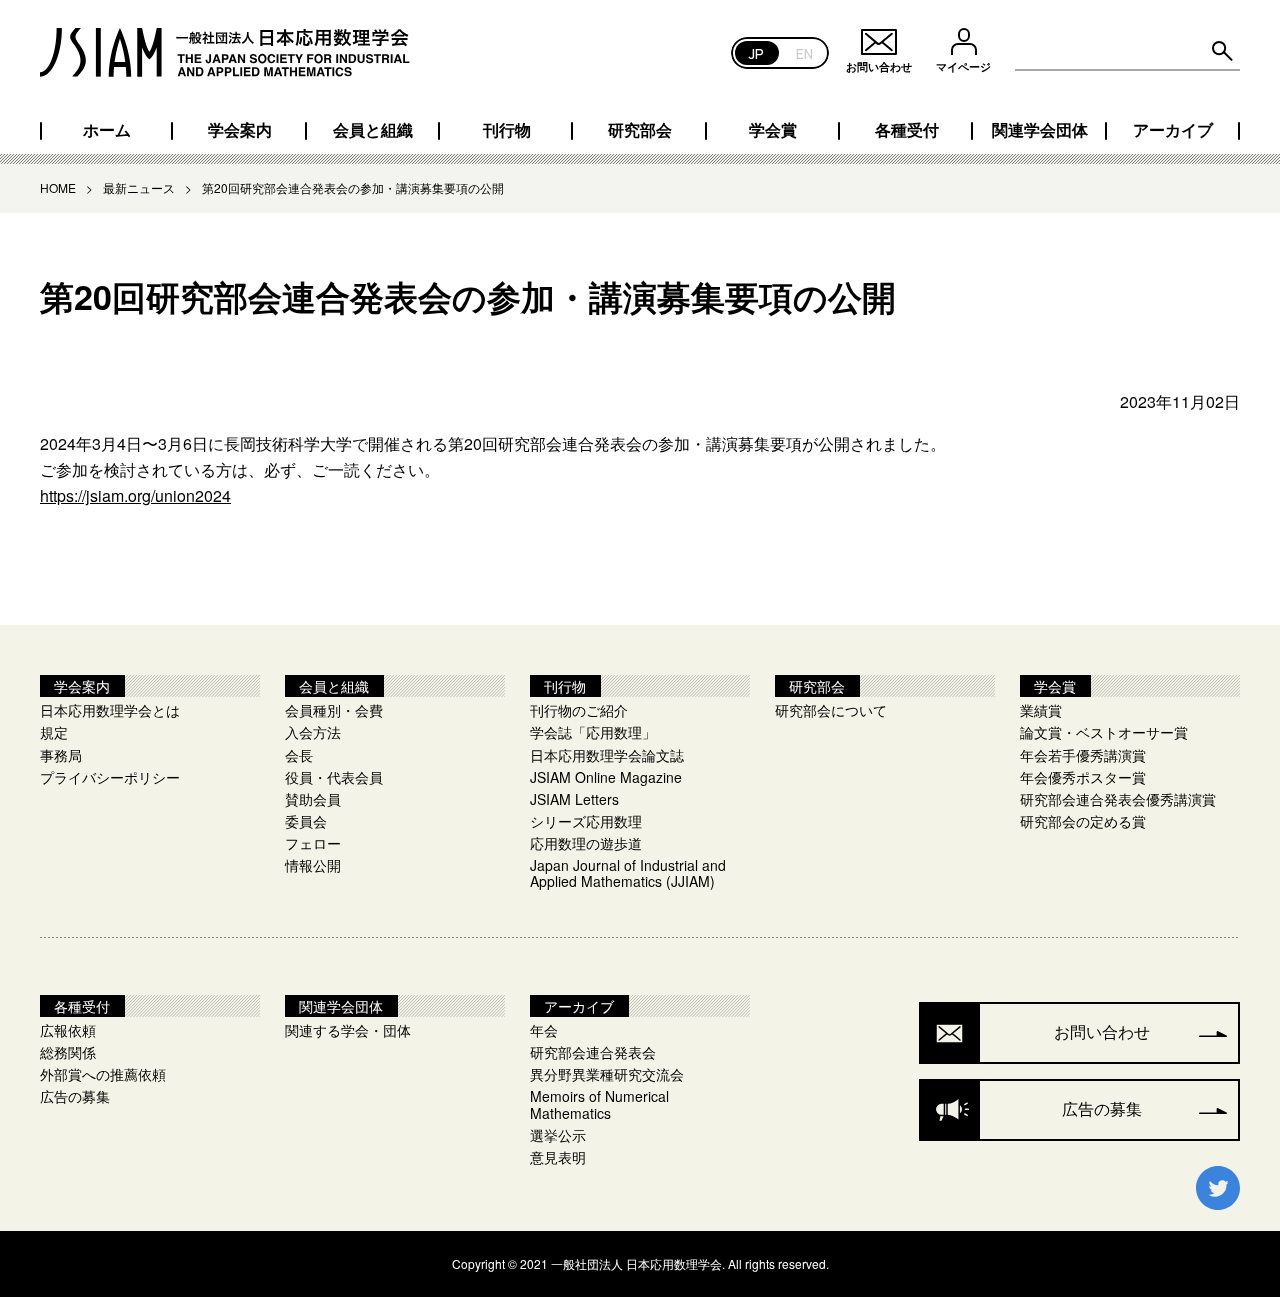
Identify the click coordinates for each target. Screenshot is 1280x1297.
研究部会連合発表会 (593, 1052)
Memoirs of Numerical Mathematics (599, 1104)
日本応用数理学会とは (110, 710)
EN (804, 52)
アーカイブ (1173, 130)
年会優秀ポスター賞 (1083, 777)
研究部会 (640, 130)
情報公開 (313, 865)
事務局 (61, 755)
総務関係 (68, 1052)
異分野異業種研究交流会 (607, 1074)
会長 (299, 755)
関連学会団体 (1040, 130)
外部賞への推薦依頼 (103, 1074)
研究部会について (831, 710)
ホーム (107, 130)
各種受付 (907, 130)
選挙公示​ (558, 1135)
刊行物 (507, 130)
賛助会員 (313, 799)
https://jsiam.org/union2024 (135, 495)
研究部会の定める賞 (1083, 821)
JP (756, 52)
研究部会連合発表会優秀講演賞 (1118, 799)
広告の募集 (75, 1096)
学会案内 (240, 130)
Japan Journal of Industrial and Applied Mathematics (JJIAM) (628, 873)
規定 (54, 732)
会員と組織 (373, 130)
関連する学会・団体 (348, 1030)
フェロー (313, 843)
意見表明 (558, 1157)
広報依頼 (68, 1030)
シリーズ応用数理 (586, 821)
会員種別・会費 (334, 710)
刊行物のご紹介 (579, 710)
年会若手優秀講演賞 (1083, 755)
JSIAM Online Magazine (606, 777)
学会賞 (773, 130)
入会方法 (313, 732)
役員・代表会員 (334, 777)
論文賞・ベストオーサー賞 (1104, 732)
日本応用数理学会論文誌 (607, 755)
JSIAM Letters (574, 799)
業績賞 (1041, 710)
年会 (544, 1030)
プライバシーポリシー (110, 777)
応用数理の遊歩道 (586, 843)
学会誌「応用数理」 (593, 732)
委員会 (306, 821)
